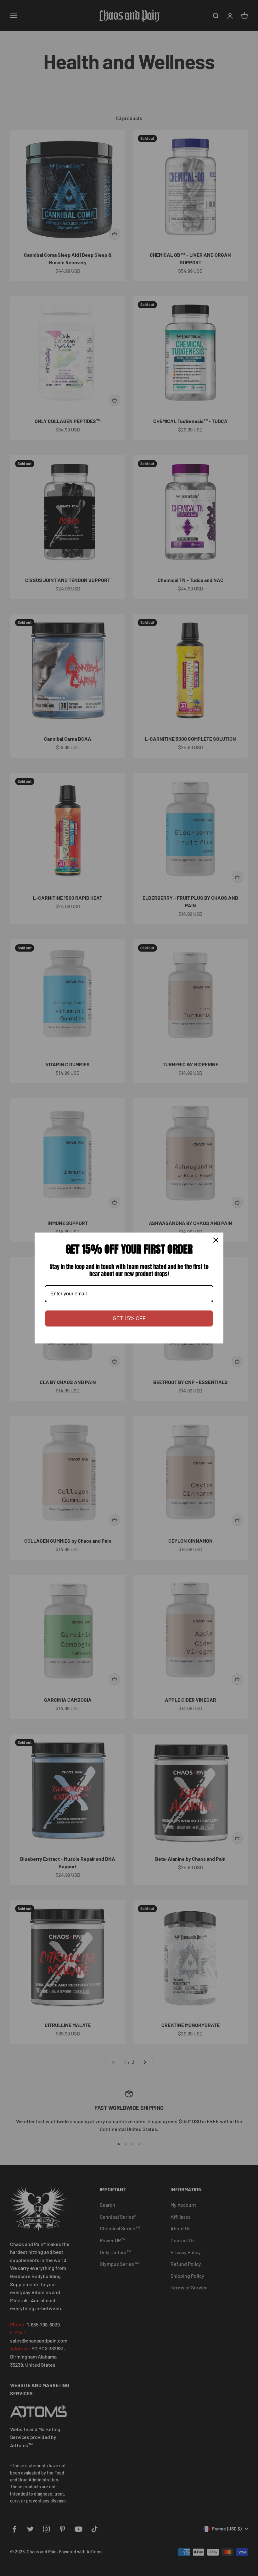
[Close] (216, 1240)
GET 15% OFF (129, 1318)
